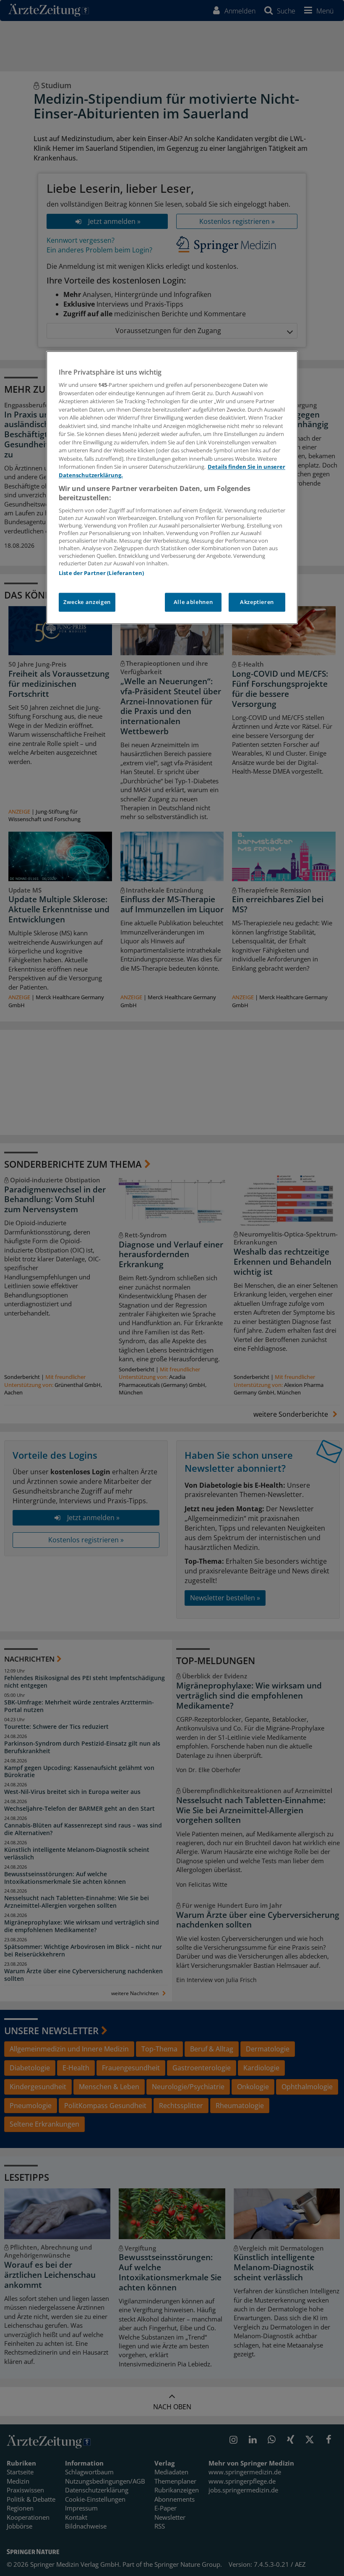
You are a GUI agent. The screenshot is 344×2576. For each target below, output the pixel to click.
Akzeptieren (257, 602)
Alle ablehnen (193, 602)
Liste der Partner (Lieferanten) (101, 573)
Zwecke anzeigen (87, 602)
